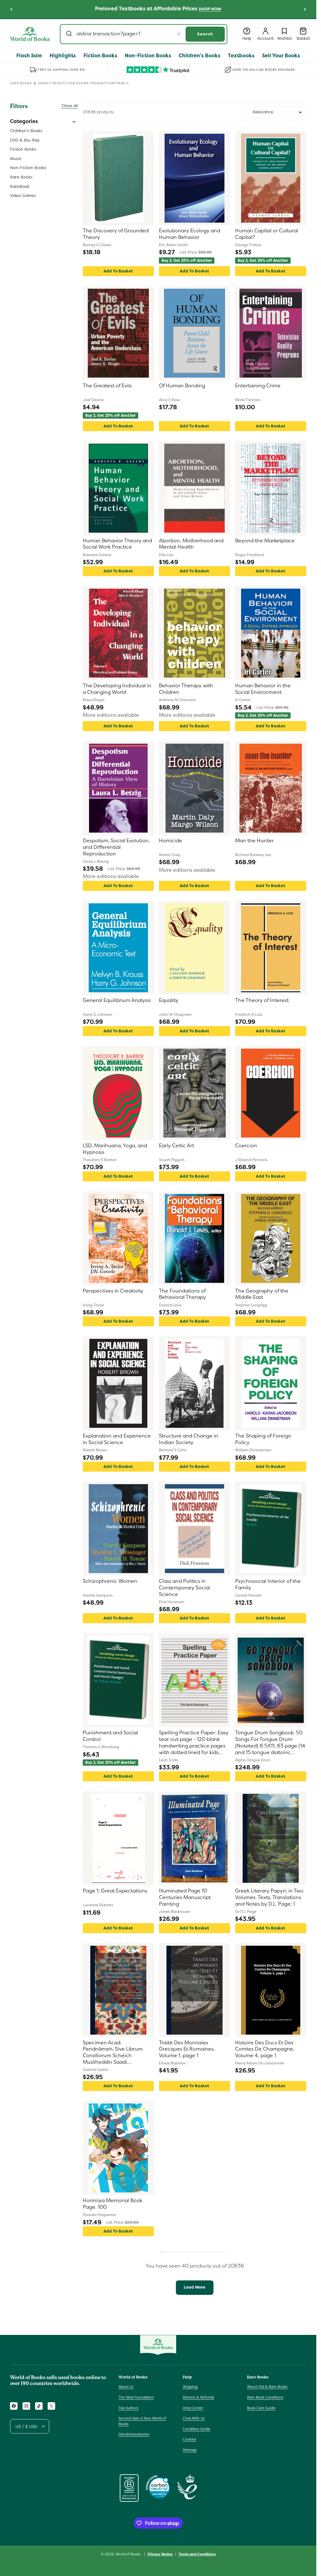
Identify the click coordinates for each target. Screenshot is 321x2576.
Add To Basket (118, 271)
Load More (195, 2287)
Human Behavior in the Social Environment (263, 689)
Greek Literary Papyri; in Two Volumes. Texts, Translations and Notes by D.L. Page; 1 (269, 1897)
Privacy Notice (160, 2554)
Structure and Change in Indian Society (189, 1439)
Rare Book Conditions (265, 2397)
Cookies (189, 2439)
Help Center (193, 2408)
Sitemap (190, 2450)
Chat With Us (194, 2418)
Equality (169, 1000)
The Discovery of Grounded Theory (116, 234)
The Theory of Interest (262, 1000)
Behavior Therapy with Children (186, 689)
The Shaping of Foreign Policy (263, 1439)
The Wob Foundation (136, 2397)
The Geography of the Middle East (262, 1294)
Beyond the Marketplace (265, 541)
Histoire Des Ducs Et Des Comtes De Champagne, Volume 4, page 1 (265, 2049)
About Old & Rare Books (267, 2387)
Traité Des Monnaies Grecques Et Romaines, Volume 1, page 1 (187, 2049)
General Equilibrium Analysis (117, 1000)
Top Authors (129, 2408)
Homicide (171, 841)
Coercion (246, 1146)
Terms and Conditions (197, 2554)
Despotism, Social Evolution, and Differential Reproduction (116, 847)
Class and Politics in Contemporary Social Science (184, 1588)
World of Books (129, 2554)
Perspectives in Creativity (113, 1291)
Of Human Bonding (182, 386)
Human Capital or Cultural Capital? (267, 234)
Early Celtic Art (176, 1146)
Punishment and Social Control (110, 1736)
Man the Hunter (254, 841)
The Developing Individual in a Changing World (117, 689)
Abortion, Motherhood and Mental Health (191, 544)
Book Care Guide (261, 2408)
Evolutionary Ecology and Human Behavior (189, 234)
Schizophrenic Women (110, 1581)
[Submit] (70, 34)
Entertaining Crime (258, 386)
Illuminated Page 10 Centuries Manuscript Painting (185, 1897)
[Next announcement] (305, 9)
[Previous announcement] (11, 9)
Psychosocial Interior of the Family (268, 1585)
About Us (126, 2387)
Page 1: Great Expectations (115, 1891)
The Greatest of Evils (107, 386)
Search (205, 34)
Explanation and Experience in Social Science (117, 1439)
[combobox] (144, 34)
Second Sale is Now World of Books (142, 2421)
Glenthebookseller (134, 2434)
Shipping (190, 2387)
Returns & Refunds (198, 2397)
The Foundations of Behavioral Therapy (182, 1294)
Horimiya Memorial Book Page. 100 (113, 2204)
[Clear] (179, 34)
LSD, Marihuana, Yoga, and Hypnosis (115, 1149)
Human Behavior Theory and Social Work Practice (117, 544)
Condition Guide (197, 2429)
